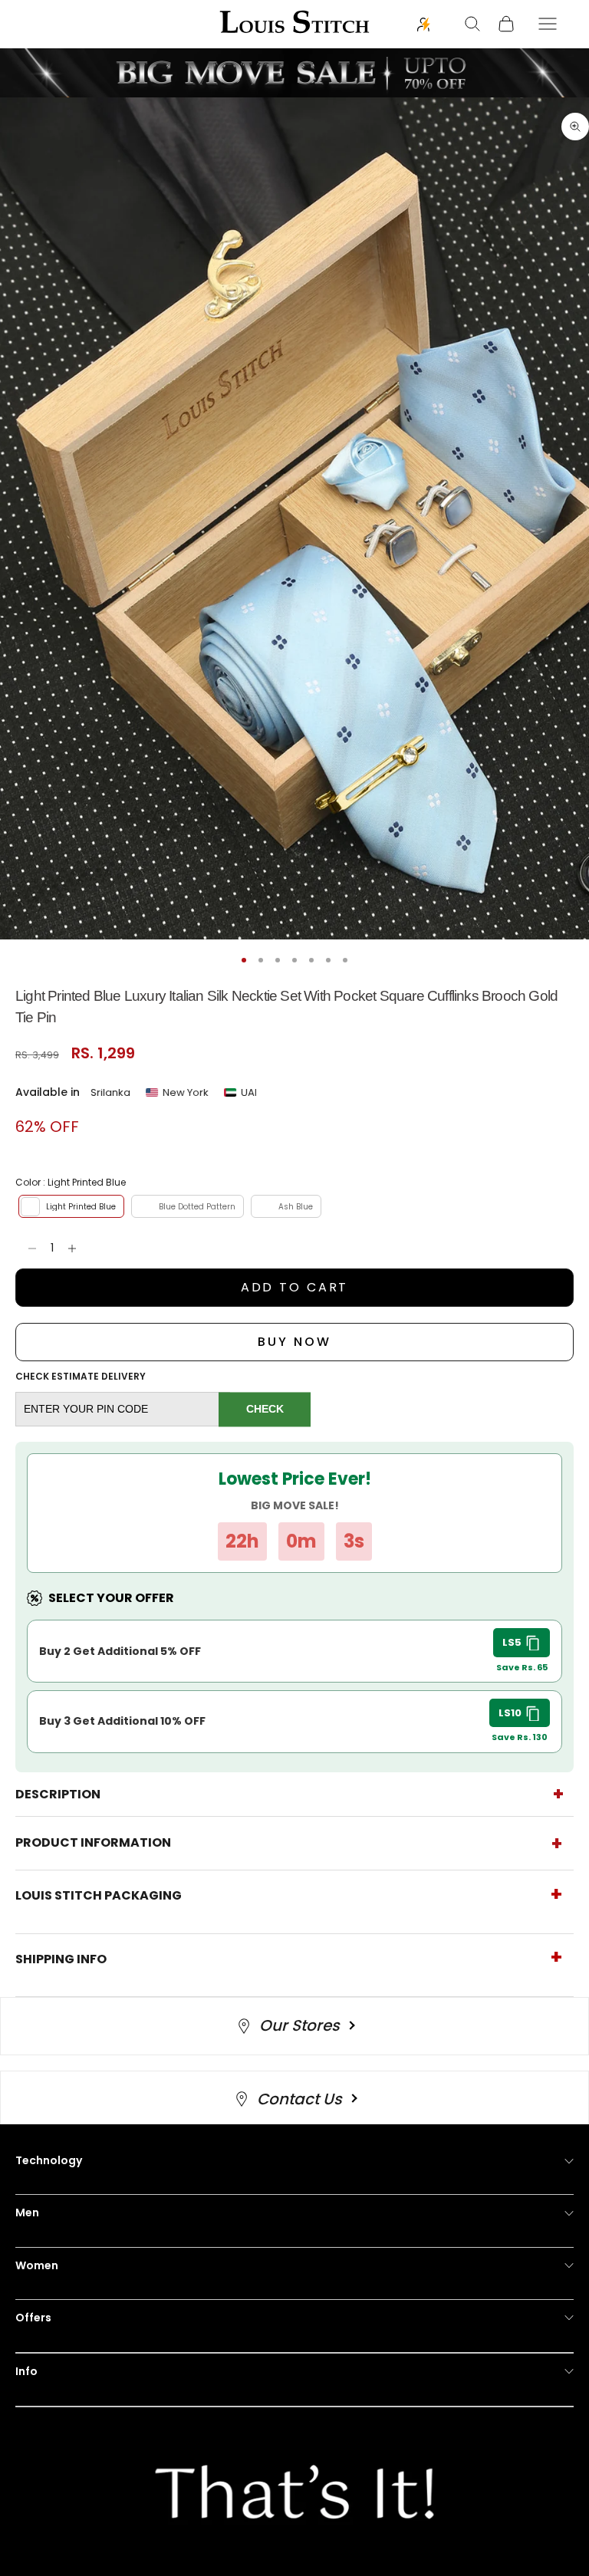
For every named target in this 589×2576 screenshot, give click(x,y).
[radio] (70, 1206)
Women (37, 2265)
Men (27, 2212)
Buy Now (294, 1342)
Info (26, 2371)
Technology (49, 2160)
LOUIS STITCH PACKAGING (99, 1895)
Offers (33, 2318)
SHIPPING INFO (61, 1959)
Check (265, 1409)
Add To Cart (295, 1287)
